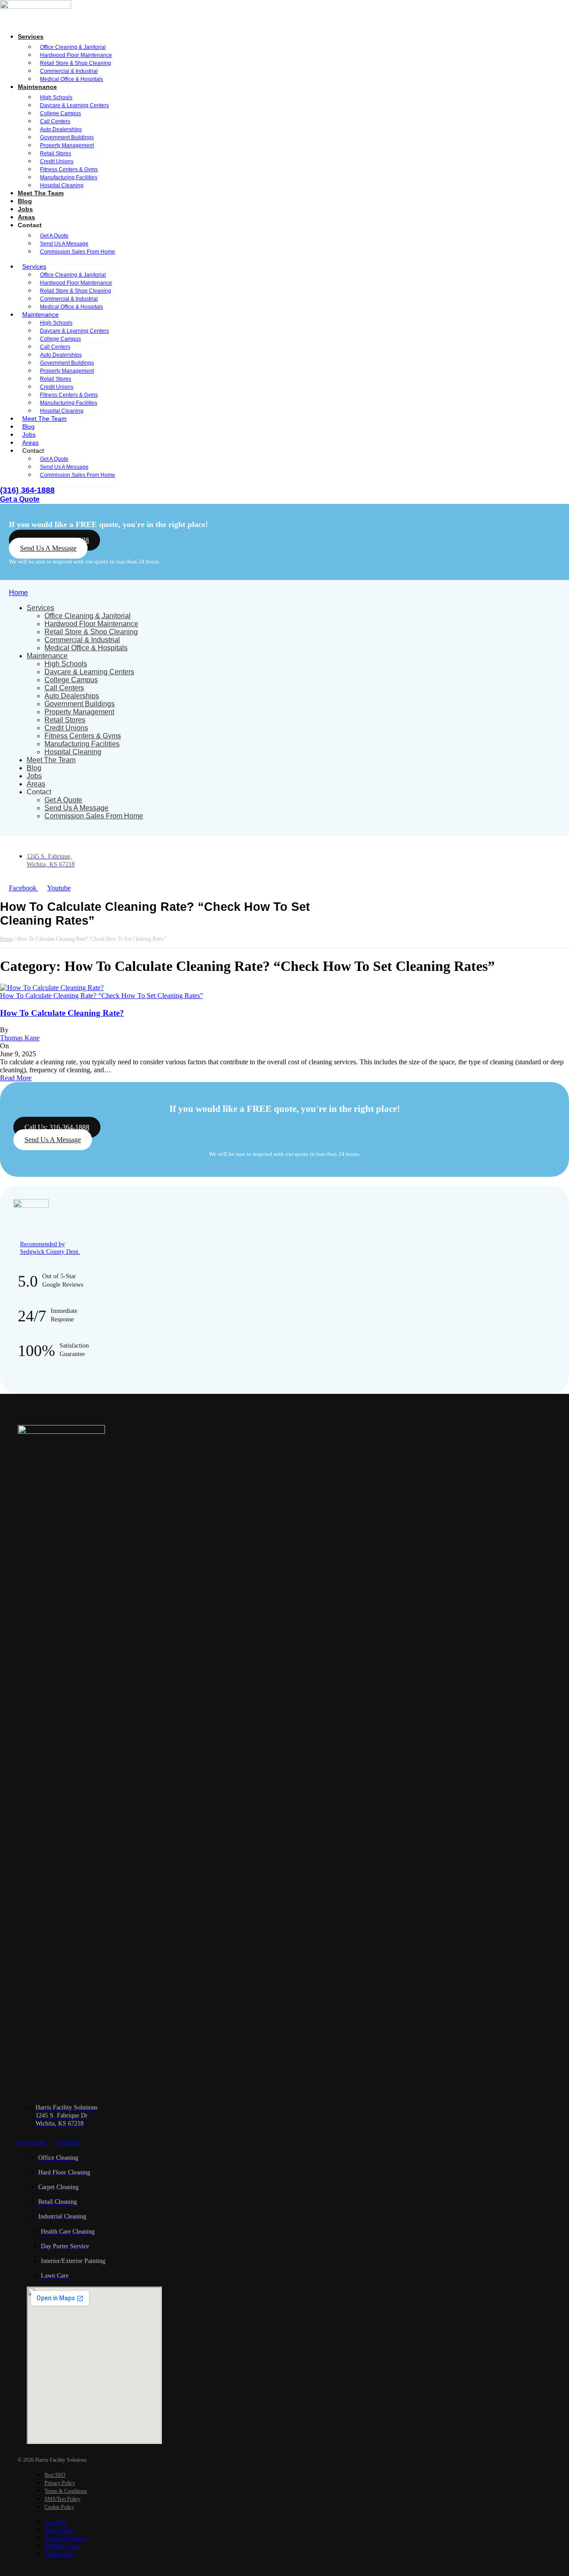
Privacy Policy (60, 2483)
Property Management (79, 712)
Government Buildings (80, 704)
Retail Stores (65, 720)
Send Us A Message (76, 808)
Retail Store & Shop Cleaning (91, 632)
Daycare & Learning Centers (89, 672)
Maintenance (47, 656)
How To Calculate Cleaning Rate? (62, 1013)
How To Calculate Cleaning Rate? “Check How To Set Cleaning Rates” (102, 996)
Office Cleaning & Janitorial (88, 616)
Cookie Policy (59, 2507)
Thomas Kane (20, 1038)
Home (18, 593)
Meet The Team (41, 193)
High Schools (66, 664)
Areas (26, 217)
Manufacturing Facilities (82, 744)
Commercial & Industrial (82, 640)
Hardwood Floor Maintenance (91, 624)
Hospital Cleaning (62, 185)
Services (31, 36)
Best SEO (55, 2475)
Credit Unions (66, 728)
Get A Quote (63, 800)
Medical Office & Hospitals (72, 79)
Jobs (25, 209)
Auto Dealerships (72, 696)
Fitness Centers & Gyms (83, 736)
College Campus (71, 680)
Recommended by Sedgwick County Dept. (50, 1248)
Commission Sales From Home (78, 252)
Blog (25, 201)
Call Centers (64, 688)
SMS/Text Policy (62, 2499)
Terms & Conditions (66, 2491)
